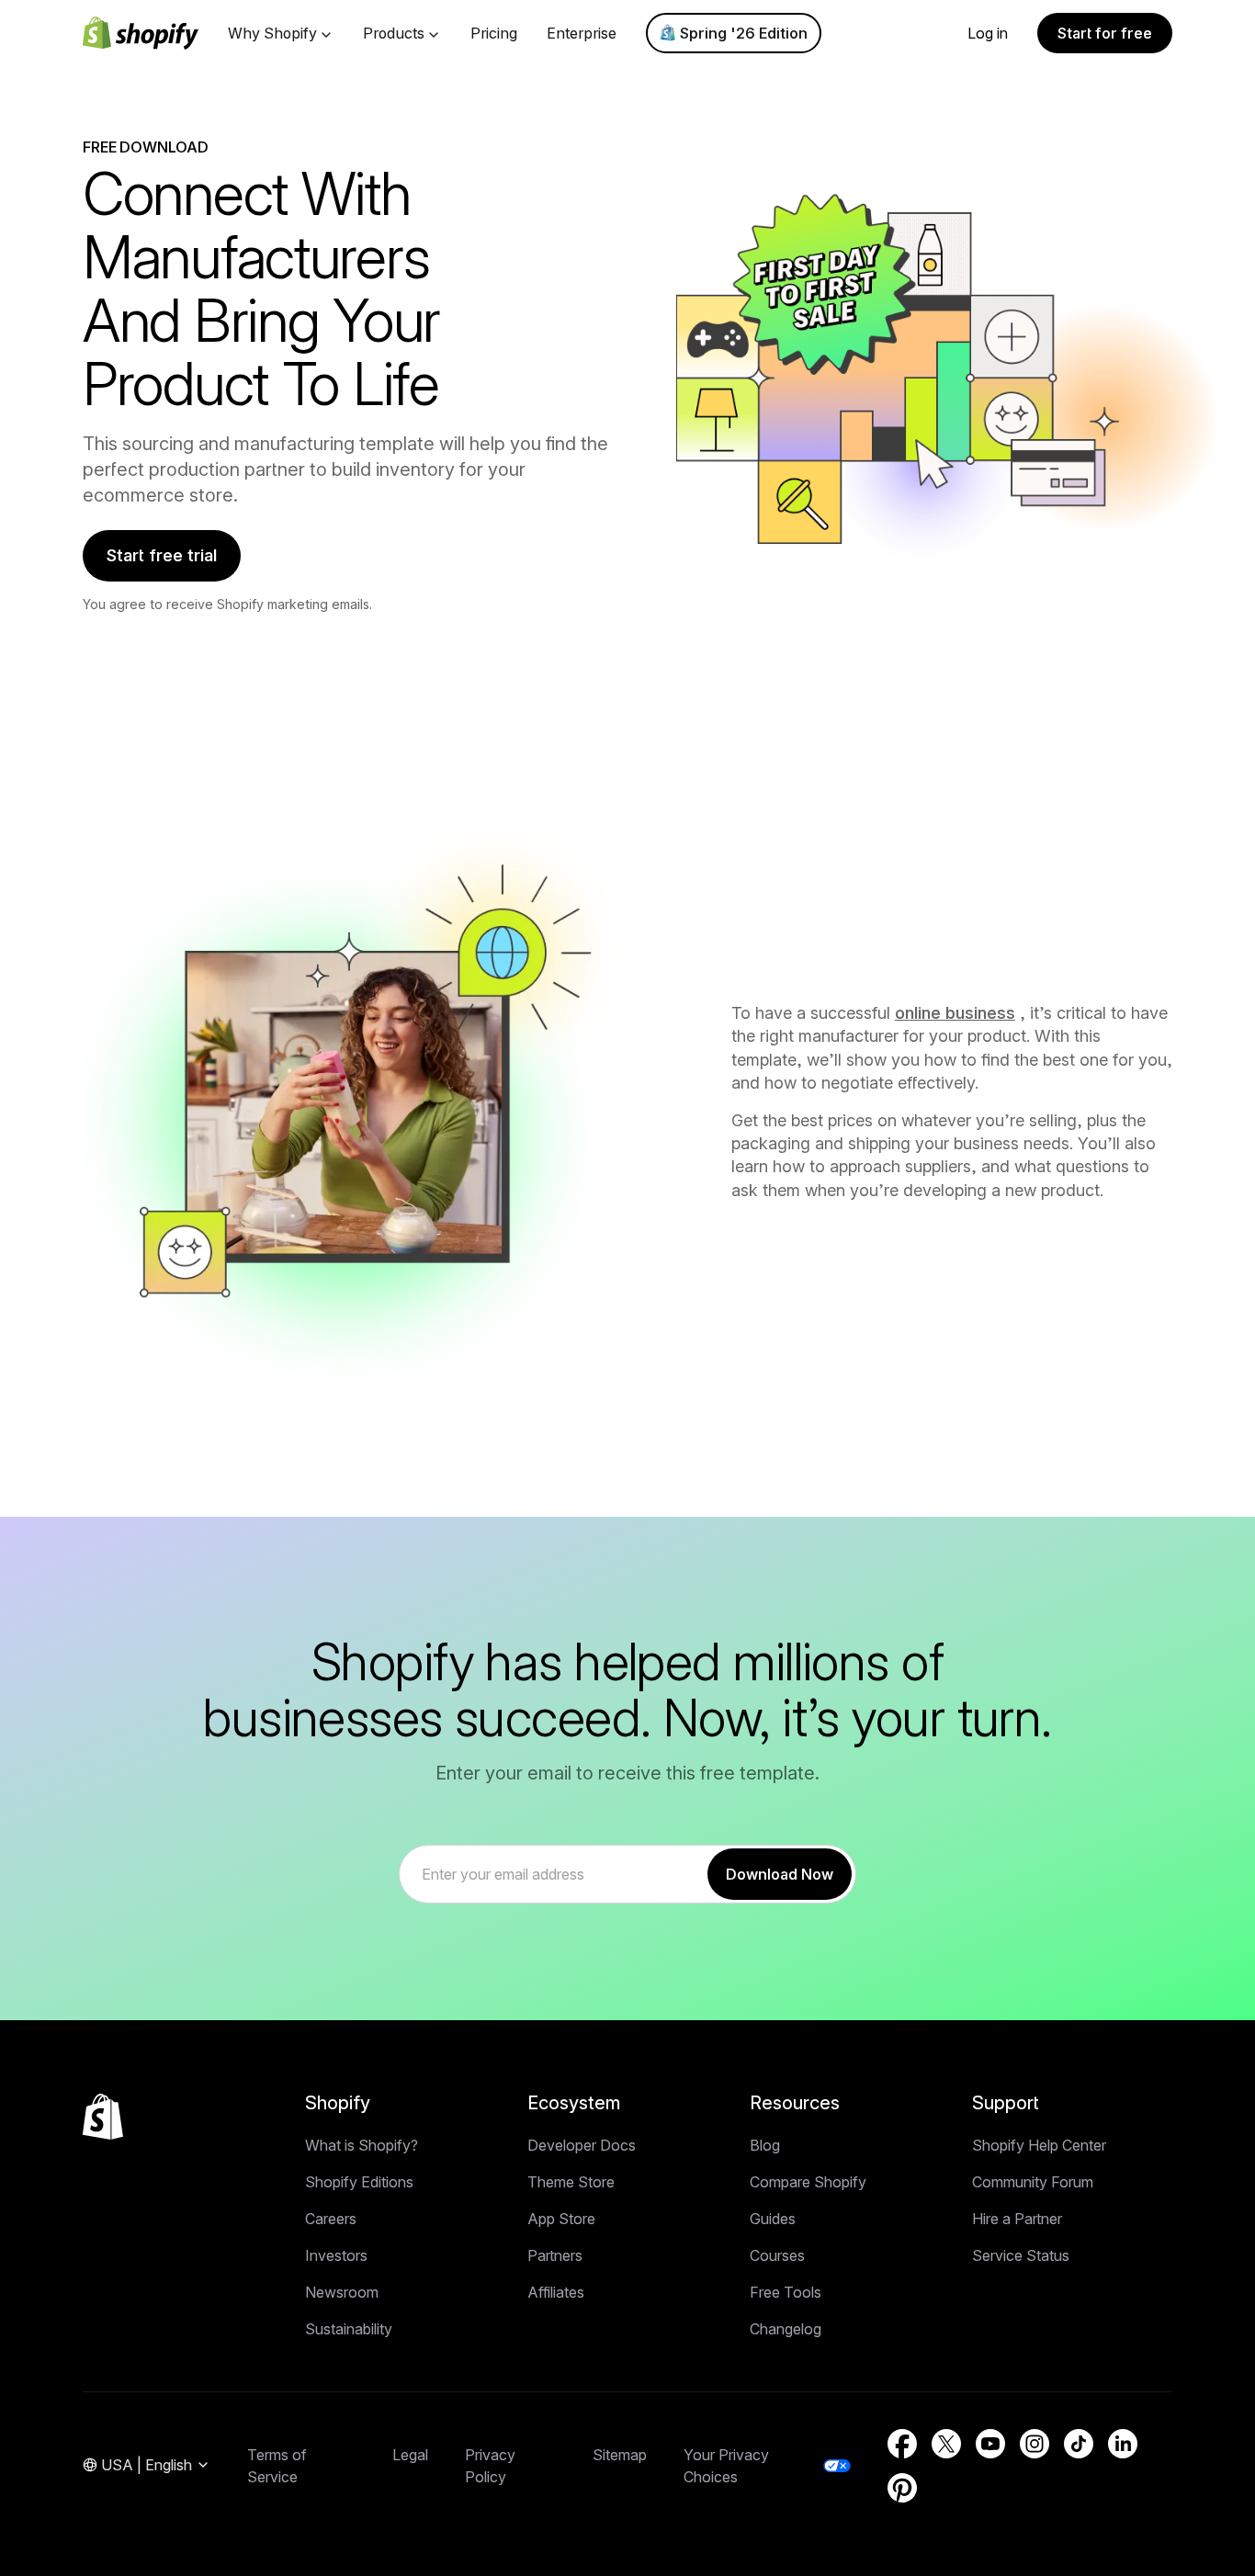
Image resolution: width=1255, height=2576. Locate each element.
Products (394, 33)
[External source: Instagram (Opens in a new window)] (1035, 2444)
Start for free (1105, 33)
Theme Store (571, 2182)
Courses (777, 2255)
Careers (331, 2219)
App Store (561, 2219)
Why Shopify (272, 33)
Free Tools (786, 2292)
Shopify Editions (359, 2182)
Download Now (780, 1874)
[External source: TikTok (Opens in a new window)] (1079, 2444)
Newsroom (342, 2292)
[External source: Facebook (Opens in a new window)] (902, 2444)
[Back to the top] (103, 2117)
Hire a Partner (1017, 2219)
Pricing (494, 33)
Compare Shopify (808, 2182)
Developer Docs (582, 2145)
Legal (410, 2455)
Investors (336, 2255)
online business (955, 1013)
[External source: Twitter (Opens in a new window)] (946, 2444)
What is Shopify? (362, 2145)
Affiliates (556, 2292)
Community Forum (1033, 2182)
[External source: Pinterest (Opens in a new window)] (902, 2488)
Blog (765, 2145)
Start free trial (162, 555)
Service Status (1021, 2255)
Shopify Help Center (1039, 2145)
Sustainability (349, 2329)
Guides (773, 2219)
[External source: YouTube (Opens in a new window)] (990, 2444)
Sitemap (620, 2455)
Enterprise (582, 33)
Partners (555, 2255)
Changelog (786, 2329)
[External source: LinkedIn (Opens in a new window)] (1123, 2444)
